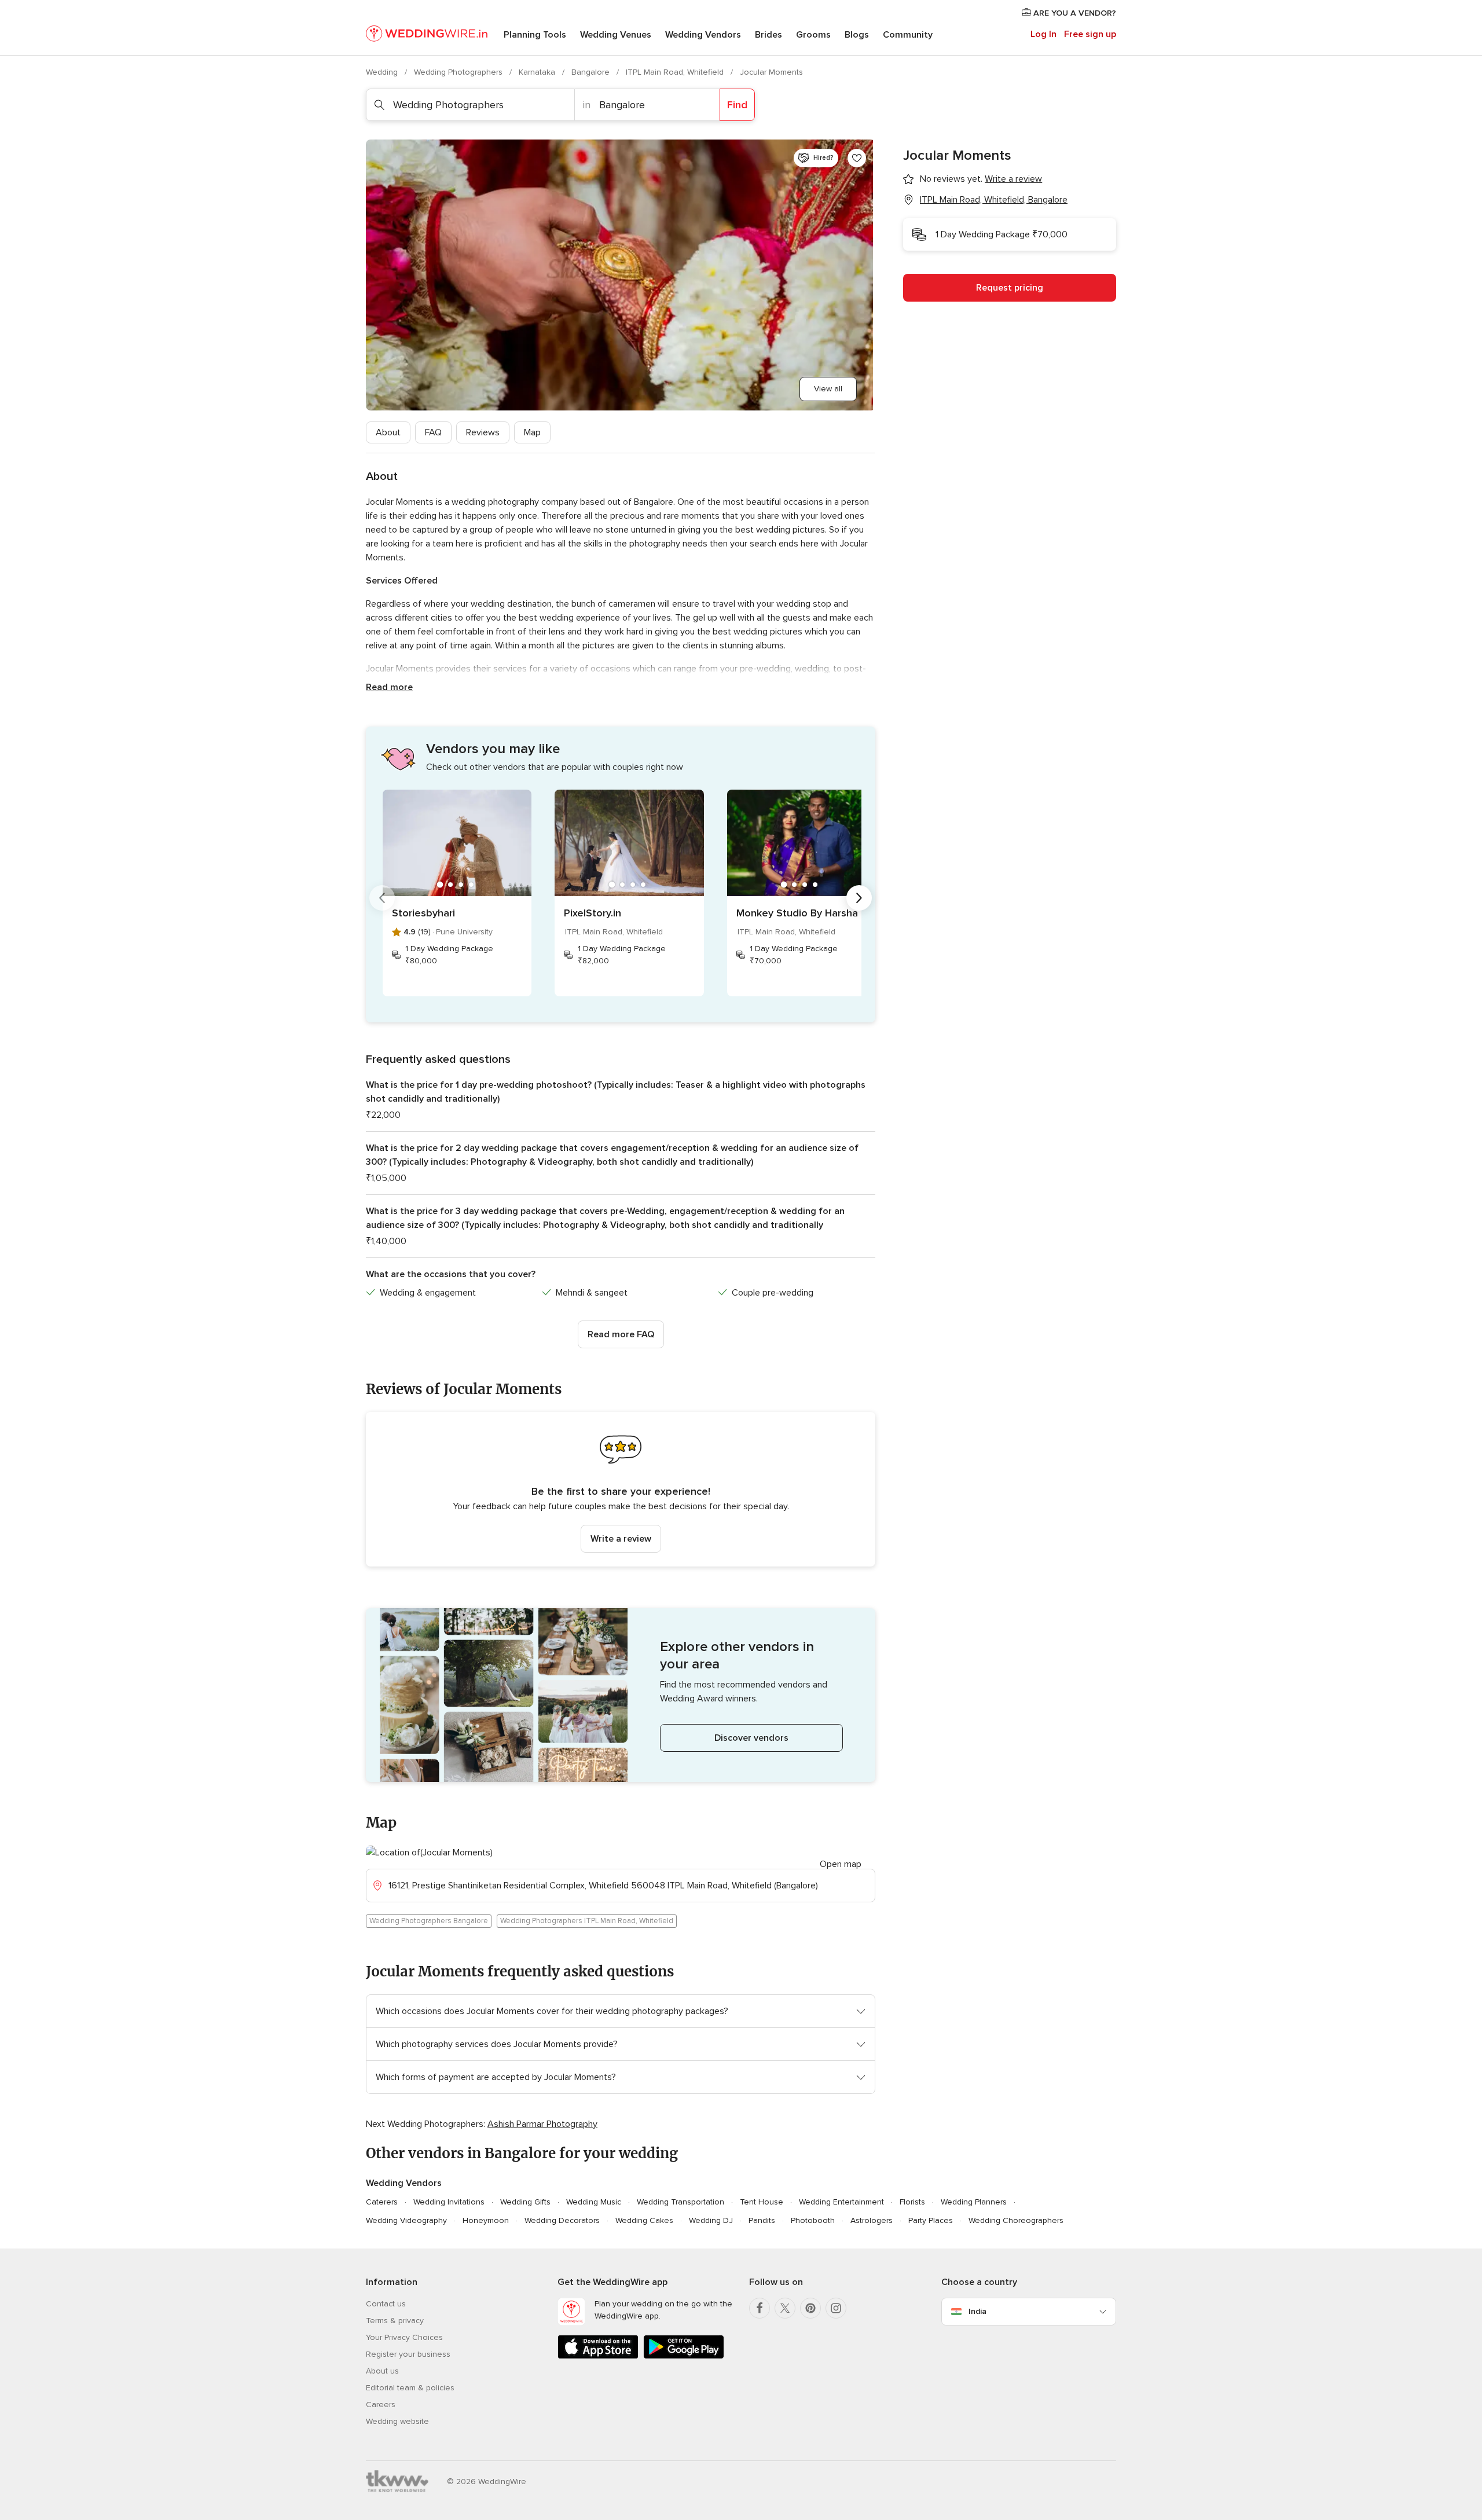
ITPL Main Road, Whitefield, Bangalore (994, 200)
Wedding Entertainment (841, 2202)
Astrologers (872, 2220)
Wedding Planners (974, 2202)
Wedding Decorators (562, 2220)
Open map (841, 1864)
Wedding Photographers (459, 72)
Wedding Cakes (644, 2220)
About (388, 432)
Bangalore (592, 72)
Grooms (813, 35)
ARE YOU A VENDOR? (1074, 13)
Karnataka (538, 72)
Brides (768, 35)
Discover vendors (751, 1738)
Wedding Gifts (525, 2202)
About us (382, 2371)
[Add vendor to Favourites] (857, 158)
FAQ (433, 432)
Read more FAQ (621, 1334)
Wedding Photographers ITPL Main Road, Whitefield (587, 1921)
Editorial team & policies (410, 2388)
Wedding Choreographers (1016, 2220)
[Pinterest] (810, 2308)
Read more (389, 687)
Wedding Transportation (681, 2202)
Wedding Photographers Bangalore (429, 1921)
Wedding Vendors (703, 35)
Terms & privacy (395, 2321)
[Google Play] (684, 2356)
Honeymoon (486, 2220)
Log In (1043, 34)
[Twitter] (785, 2308)
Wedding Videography (406, 2220)
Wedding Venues (616, 35)
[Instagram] (836, 2308)
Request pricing (1010, 288)
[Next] (859, 898)
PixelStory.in (593, 913)
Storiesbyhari (423, 913)
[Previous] (382, 898)
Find (737, 105)
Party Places (931, 2220)
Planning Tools (535, 35)
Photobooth (813, 2220)
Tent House (762, 2202)
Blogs (857, 35)
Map (532, 432)
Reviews (483, 432)
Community (908, 35)
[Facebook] (760, 2308)
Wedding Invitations (449, 2202)
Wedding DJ (711, 2220)
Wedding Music (594, 2202)
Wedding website (397, 2421)
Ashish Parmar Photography (542, 2124)
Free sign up (1090, 34)
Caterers (382, 2202)
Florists (912, 2202)
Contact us (386, 2304)
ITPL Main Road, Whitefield (676, 72)
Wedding (383, 72)
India (977, 2311)
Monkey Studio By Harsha (797, 913)
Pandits (762, 2220)
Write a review (621, 1539)
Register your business (408, 2354)
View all (828, 389)
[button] (621, 1489)
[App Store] (598, 2356)
